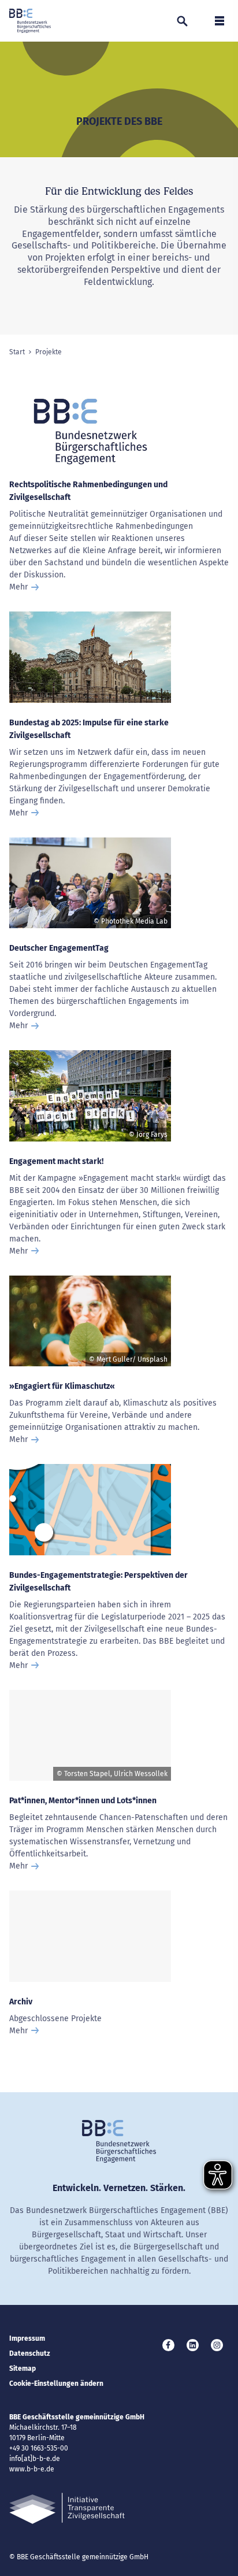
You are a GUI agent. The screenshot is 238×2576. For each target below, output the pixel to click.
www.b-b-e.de (32, 2469)
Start (17, 352)
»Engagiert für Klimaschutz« (62, 1386)
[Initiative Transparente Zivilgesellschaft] (67, 2509)
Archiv (21, 2002)
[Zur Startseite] (30, 21)
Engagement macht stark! (56, 1161)
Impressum (27, 2338)
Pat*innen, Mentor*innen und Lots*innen (83, 1801)
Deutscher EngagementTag (59, 948)
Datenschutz (30, 2353)
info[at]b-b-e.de (35, 2459)
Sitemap (23, 2369)
